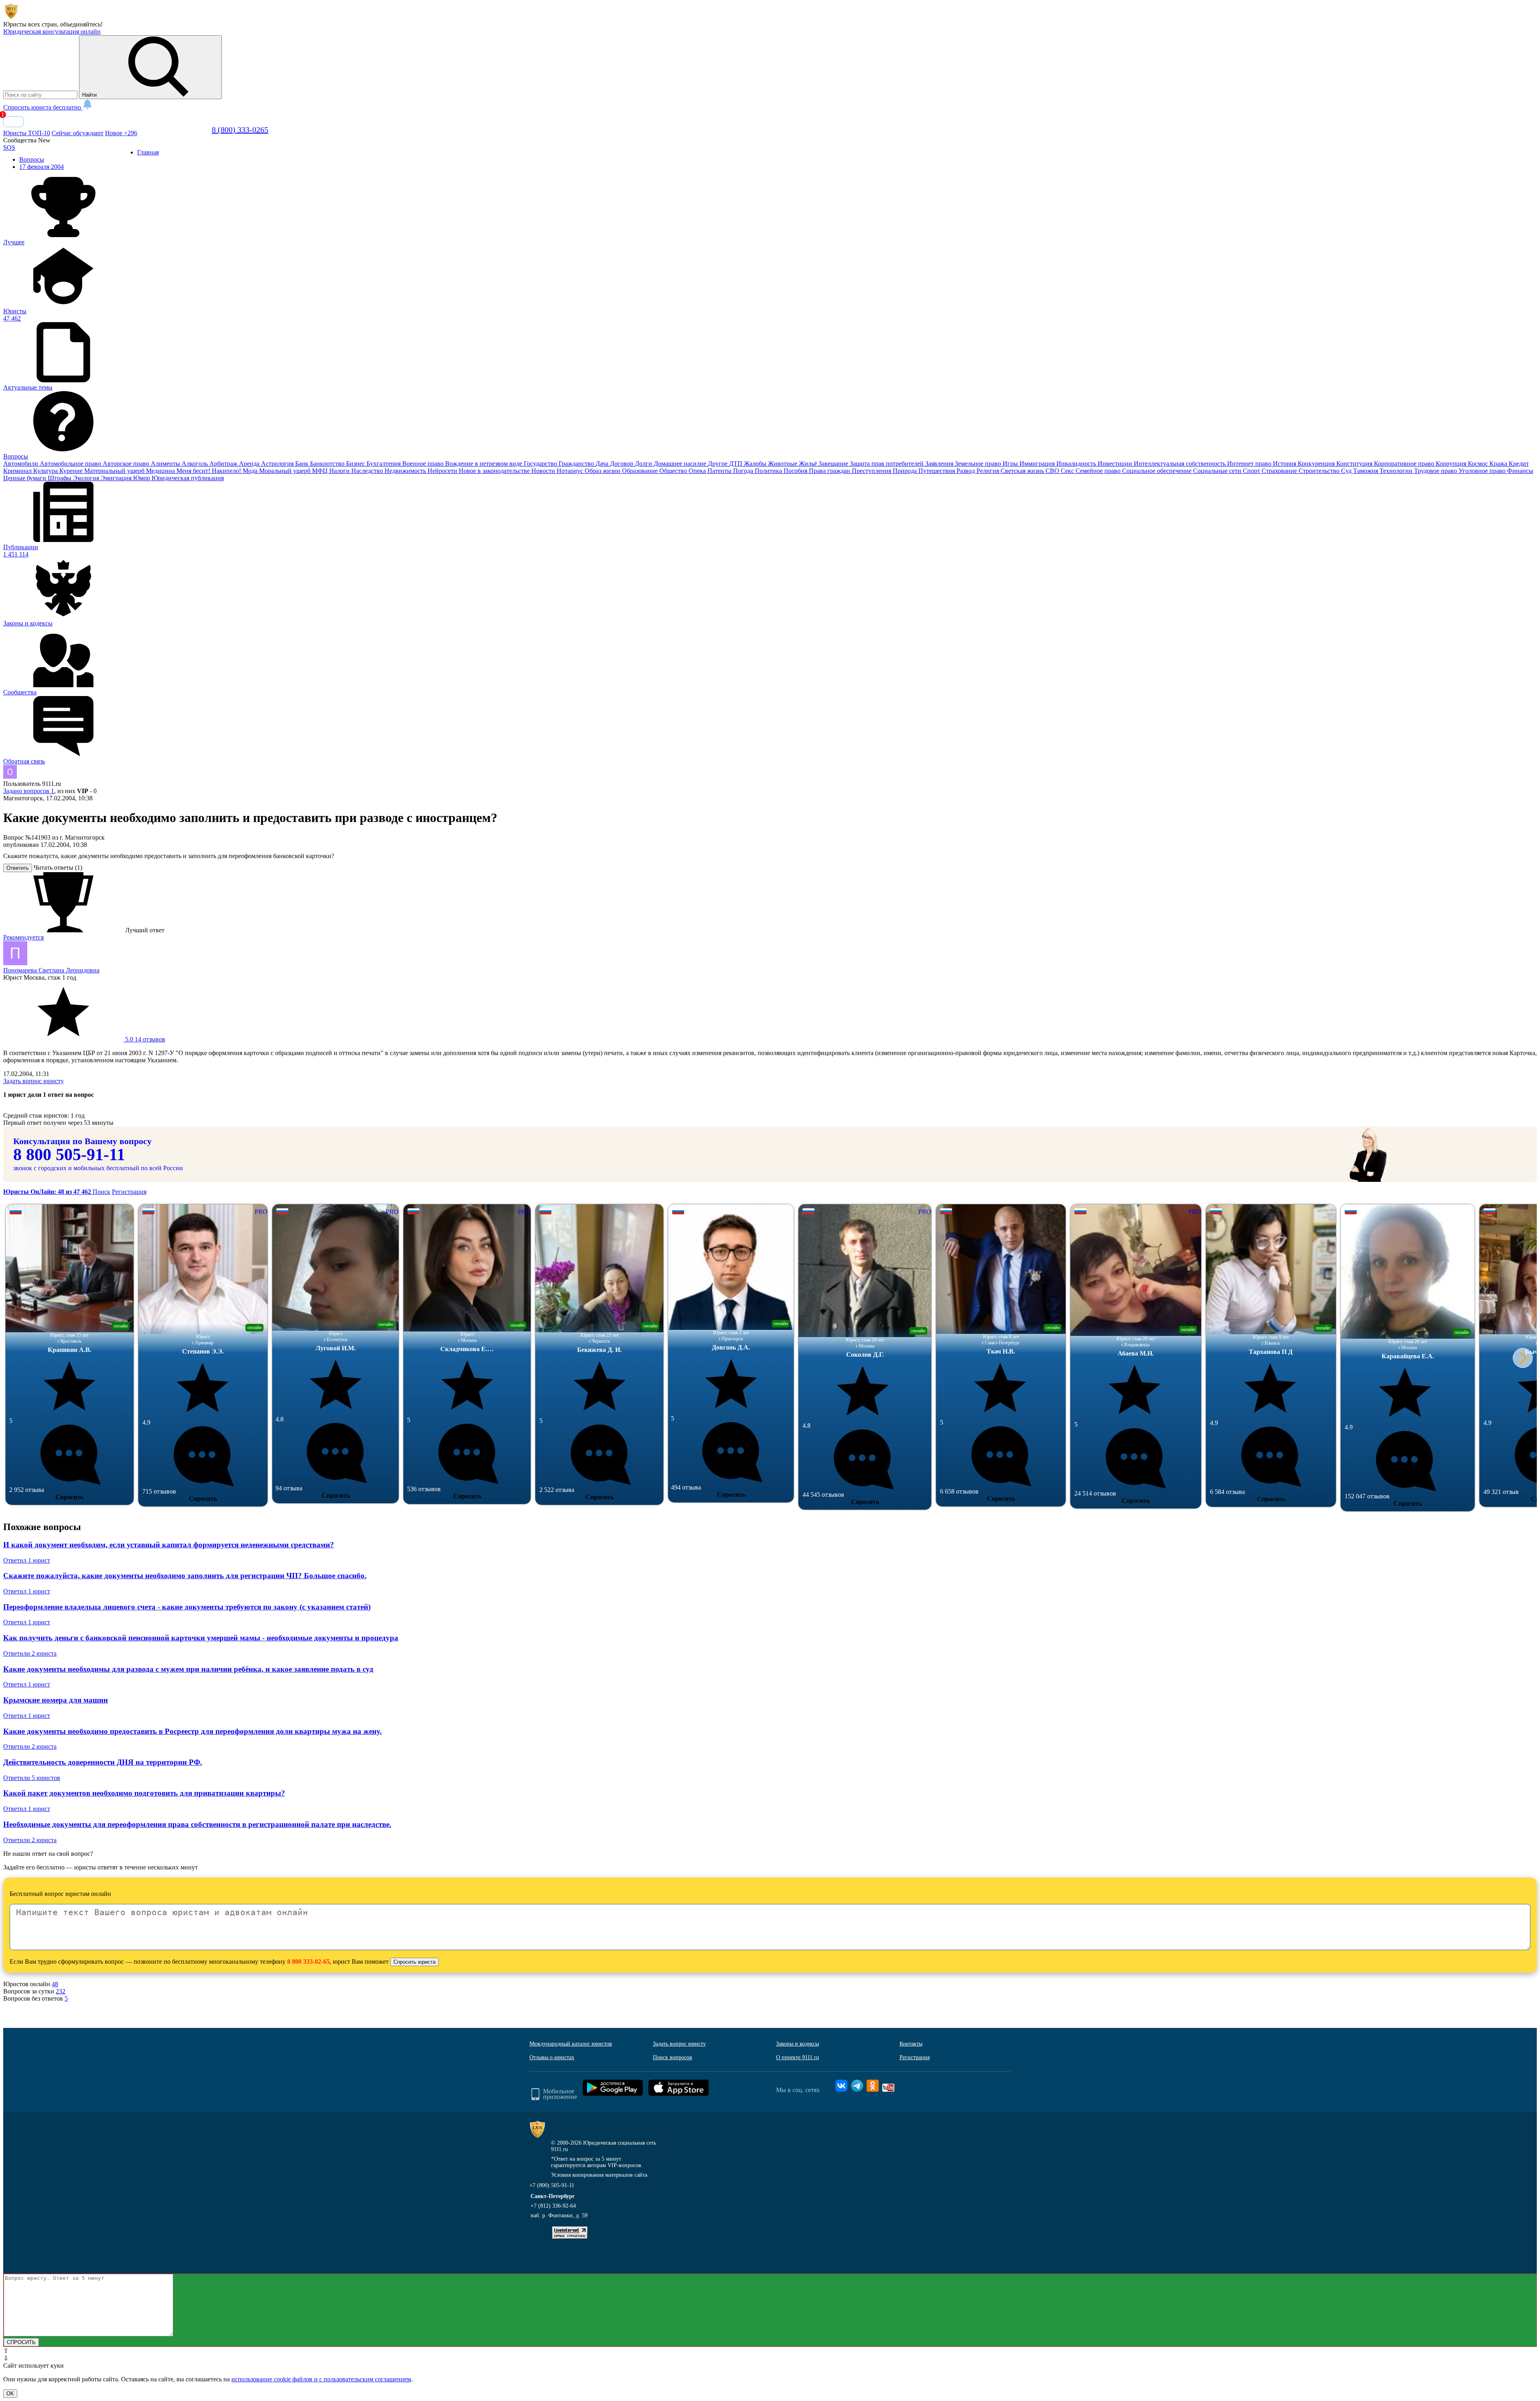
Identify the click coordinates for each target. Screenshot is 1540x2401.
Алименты (166, 464)
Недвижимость (406, 471)
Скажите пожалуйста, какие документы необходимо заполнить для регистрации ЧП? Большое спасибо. (185, 1576)
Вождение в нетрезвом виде (484, 464)
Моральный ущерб (286, 471)
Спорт (1252, 471)
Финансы (1520, 471)
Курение (72, 471)
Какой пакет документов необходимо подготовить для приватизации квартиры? (144, 1793)
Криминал (18, 471)
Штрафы (60, 478)
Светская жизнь (1023, 471)
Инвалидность (1077, 464)
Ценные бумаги (25, 478)
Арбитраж (224, 464)
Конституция (1355, 464)
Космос (1479, 464)
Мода (251, 471)
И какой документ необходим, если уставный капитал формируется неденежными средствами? (169, 1545)
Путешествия (937, 471)
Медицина (161, 471)
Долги (644, 464)
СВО (1053, 471)
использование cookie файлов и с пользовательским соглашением (321, 2379)
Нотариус (571, 471)
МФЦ (321, 471)
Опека (698, 471)
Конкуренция (1317, 464)
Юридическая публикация (188, 478)
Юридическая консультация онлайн (52, 31)
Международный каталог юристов (571, 2044)
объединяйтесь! (81, 24)
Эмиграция (117, 478)
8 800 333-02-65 (308, 1962)
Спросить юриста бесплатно (43, 107)
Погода (744, 471)
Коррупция (1452, 464)
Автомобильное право (71, 464)
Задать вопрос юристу (33, 1081)
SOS (9, 147)
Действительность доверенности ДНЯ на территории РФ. (103, 1762)
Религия (989, 471)
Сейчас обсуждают (78, 133)
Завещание (834, 464)
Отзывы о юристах (552, 2057)
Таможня (1366, 471)
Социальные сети (1218, 471)
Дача (603, 464)
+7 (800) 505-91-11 (552, 2185)
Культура (46, 471)
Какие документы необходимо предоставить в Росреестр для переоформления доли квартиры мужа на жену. (192, 1731)
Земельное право (979, 464)
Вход (13, 122)
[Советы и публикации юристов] (11, 17)
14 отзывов (144, 1039)
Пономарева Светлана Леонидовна (51, 970)
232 (61, 1991)
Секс (1068, 471)
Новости (544, 471)
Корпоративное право (1405, 464)
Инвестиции (1116, 464)
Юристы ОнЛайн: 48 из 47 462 (48, 1192)
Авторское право (127, 464)
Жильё (809, 464)
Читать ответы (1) (58, 868)
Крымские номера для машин (56, 1700)
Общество (674, 471)
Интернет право (1250, 464)
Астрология (278, 464)
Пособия (796, 471)
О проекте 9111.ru (797, 2057)
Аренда (250, 464)
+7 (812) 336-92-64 (553, 2206)
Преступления (872, 471)
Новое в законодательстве (495, 471)
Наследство (368, 471)
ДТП (737, 464)
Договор (622, 464)
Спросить (69, 1497)
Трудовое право (1436, 471)
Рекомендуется (23, 937)
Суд (1347, 471)
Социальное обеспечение (1158, 471)
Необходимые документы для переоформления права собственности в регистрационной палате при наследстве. (197, 1824)
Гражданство (577, 464)
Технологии (1397, 471)
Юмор (142, 478)
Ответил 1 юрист (27, 1560)
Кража (1499, 464)
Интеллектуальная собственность (1180, 464)
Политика (769, 471)
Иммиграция (1038, 464)
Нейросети (443, 471)
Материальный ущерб (115, 471)
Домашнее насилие (681, 464)
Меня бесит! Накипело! (210, 471)
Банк (303, 464)
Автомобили (21, 464)
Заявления (940, 464)
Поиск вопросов (673, 2057)
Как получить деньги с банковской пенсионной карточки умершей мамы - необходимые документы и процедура (201, 1638)
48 (55, 1984)
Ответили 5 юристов (32, 1778)
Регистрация (129, 1192)
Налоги (340, 471)
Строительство (1320, 471)
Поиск (101, 1192)
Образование (641, 471)
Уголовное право (1483, 471)
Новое (121, 133)
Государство (541, 464)
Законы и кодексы (797, 2044)
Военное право (424, 464)
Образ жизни (603, 471)
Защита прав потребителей (888, 464)
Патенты (720, 471)
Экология (87, 478)
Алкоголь (196, 464)
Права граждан (830, 471)
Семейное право (1099, 471)
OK (10, 2394)
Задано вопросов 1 (29, 791)
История (1285, 464)
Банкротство (328, 464)
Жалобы (756, 464)
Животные (783, 464)
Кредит (1519, 464)
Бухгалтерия (384, 464)
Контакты (911, 2044)
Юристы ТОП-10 (27, 133)
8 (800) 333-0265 (240, 130)
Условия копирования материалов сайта (599, 2175)
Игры (1011, 464)
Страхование (1280, 471)
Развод (967, 471)
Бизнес (356, 464)
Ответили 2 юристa (30, 1653)
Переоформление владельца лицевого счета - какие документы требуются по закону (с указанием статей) (187, 1607)
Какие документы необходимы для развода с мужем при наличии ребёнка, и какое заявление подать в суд (188, 1669)
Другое (718, 464)
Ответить (18, 868)
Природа (906, 471)
